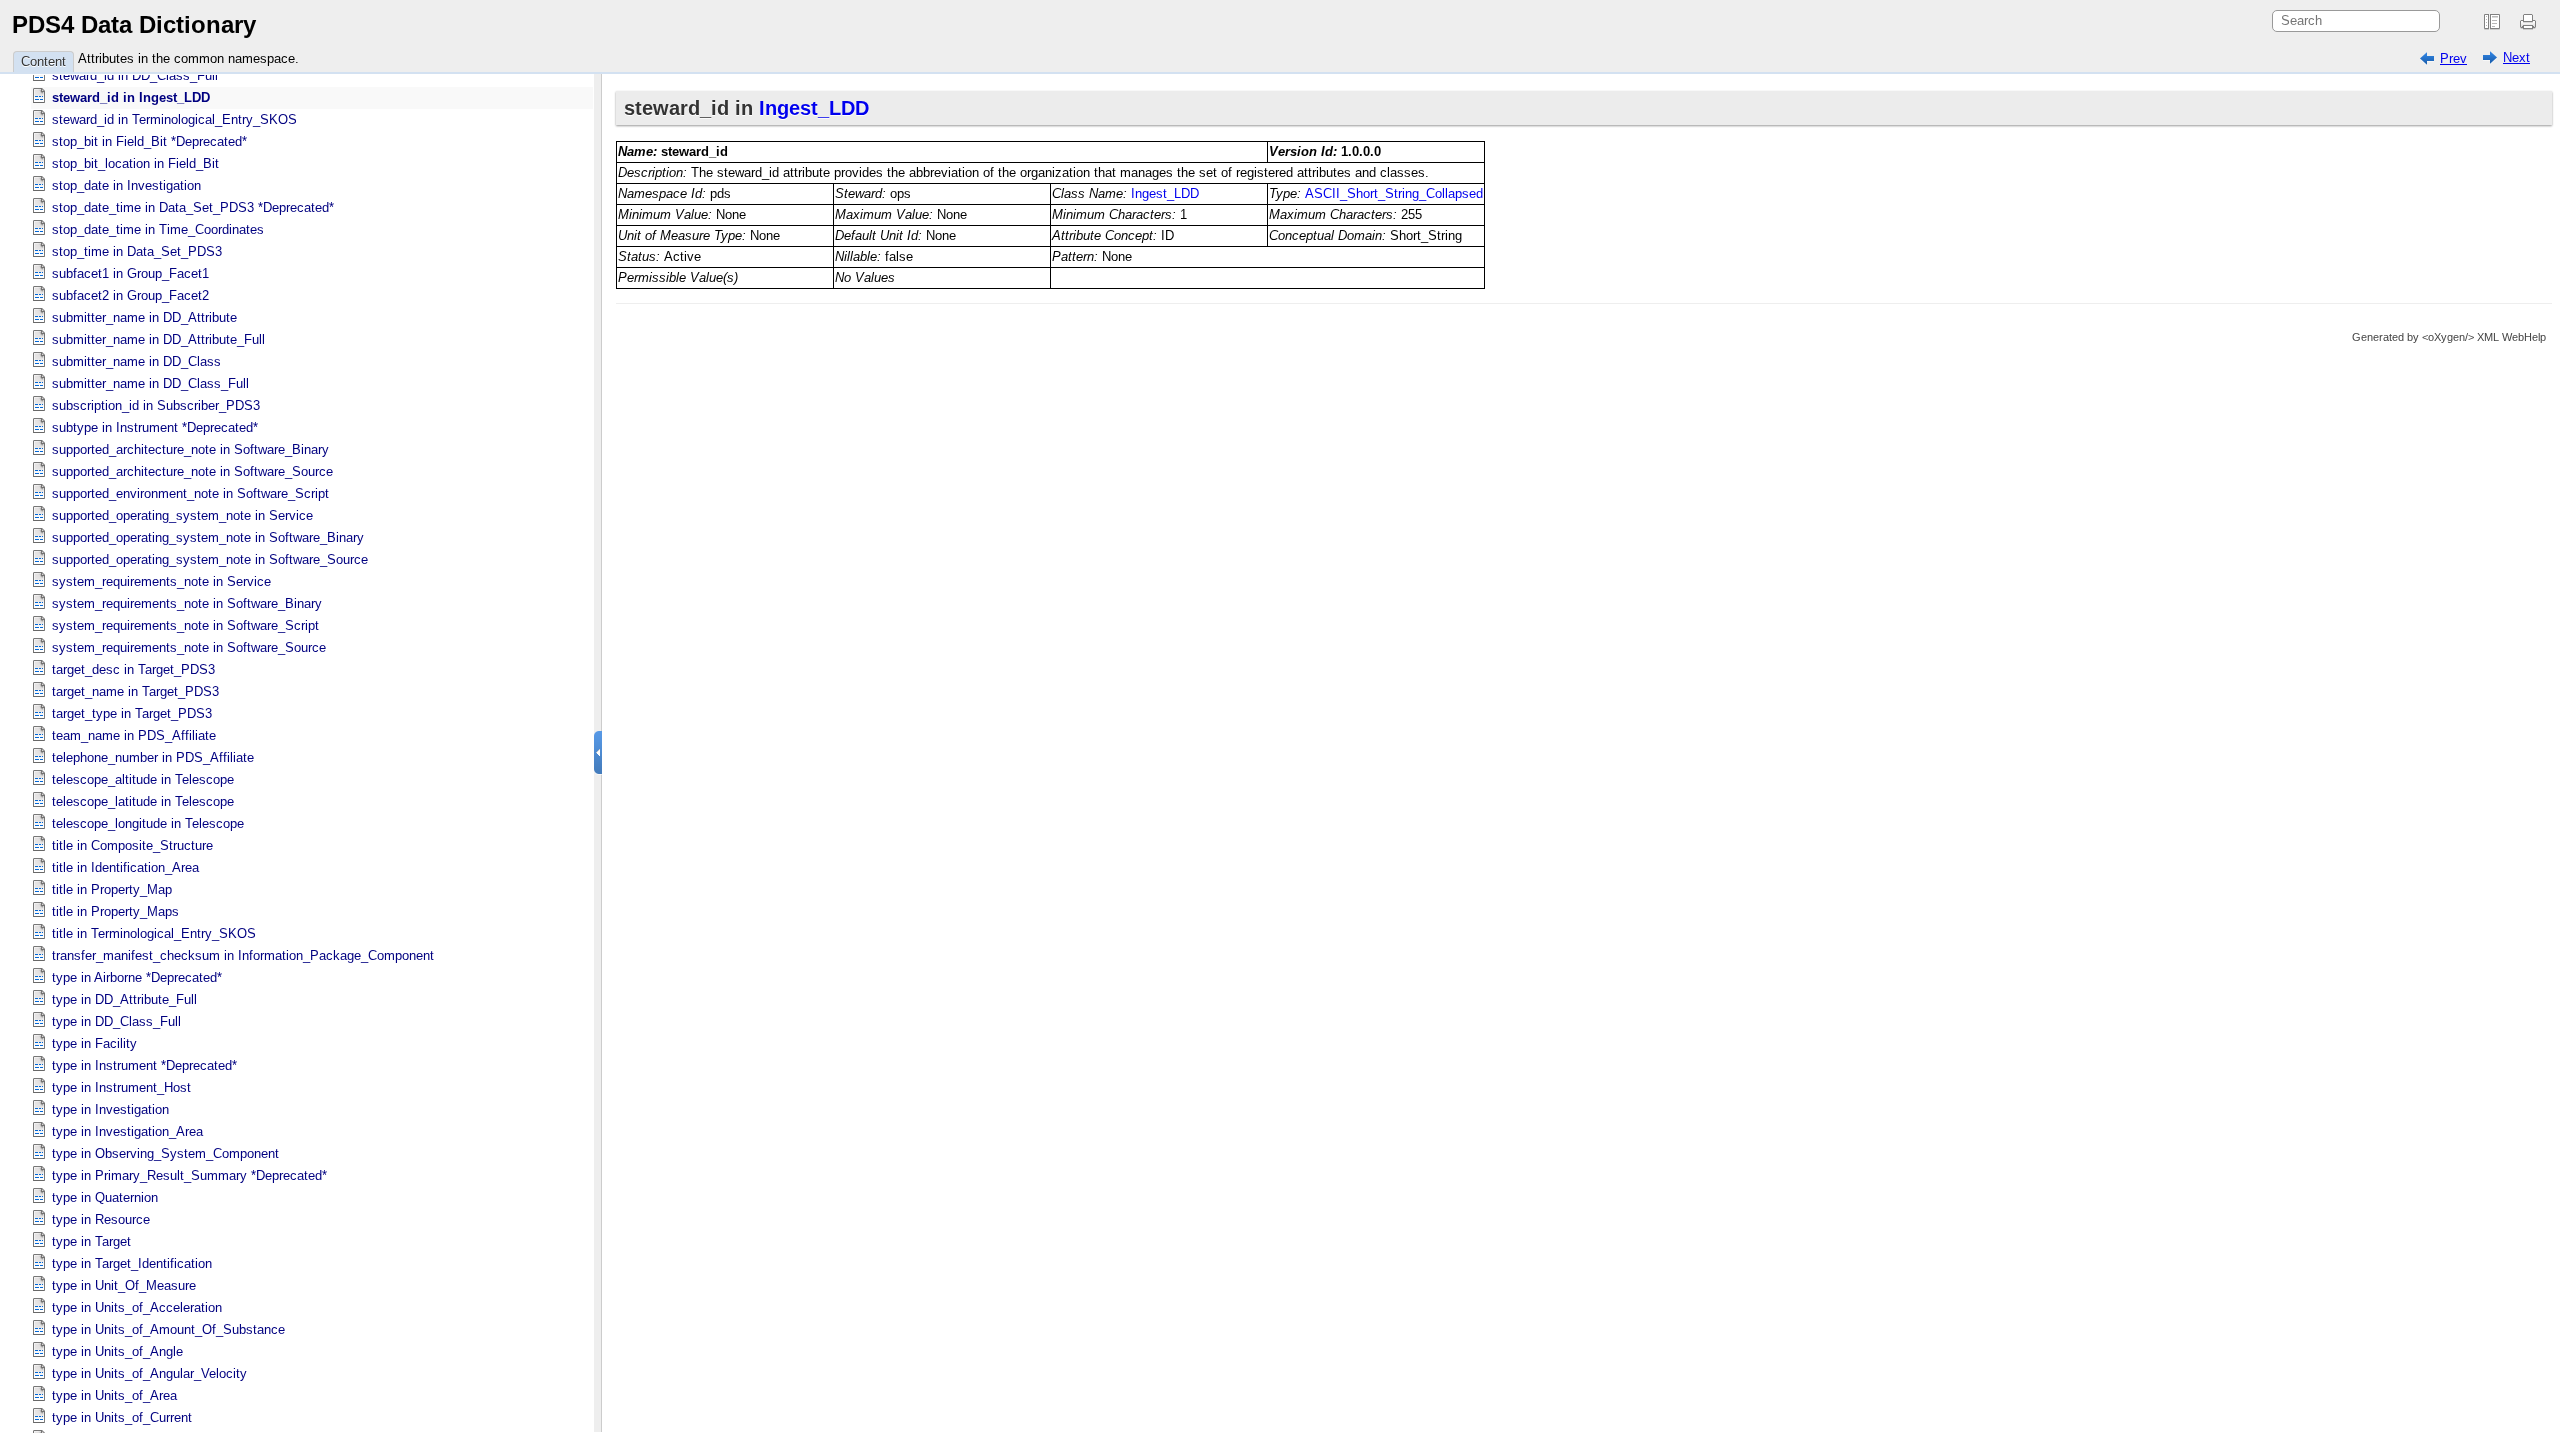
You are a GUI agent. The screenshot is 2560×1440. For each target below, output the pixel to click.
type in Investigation (110, 1109)
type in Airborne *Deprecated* (137, 977)
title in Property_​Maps (115, 911)
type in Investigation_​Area (127, 1131)
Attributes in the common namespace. (188, 58)
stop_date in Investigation (126, 185)
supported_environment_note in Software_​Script (190, 493)
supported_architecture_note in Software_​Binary (190, 449)
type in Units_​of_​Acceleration (137, 1307)
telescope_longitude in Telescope (148, 823)
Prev (2453, 58)
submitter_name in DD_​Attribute (144, 317)
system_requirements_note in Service (161, 581)
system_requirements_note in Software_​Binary (187, 603)
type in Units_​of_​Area (114, 1395)
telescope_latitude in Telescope (143, 801)
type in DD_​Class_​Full (116, 1021)
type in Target (91, 1241)
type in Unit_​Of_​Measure (124, 1285)
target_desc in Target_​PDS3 (133, 669)
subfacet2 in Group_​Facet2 (130, 295)
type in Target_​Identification (132, 1263)
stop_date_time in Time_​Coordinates (158, 229)
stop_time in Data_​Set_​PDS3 (137, 251)
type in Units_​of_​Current (122, 1417)
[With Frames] (2492, 22)
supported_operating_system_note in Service (182, 515)
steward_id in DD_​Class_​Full (135, 75)
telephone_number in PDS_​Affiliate (153, 757)
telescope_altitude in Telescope (143, 779)
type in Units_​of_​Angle (117, 1351)
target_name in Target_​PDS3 (135, 691)
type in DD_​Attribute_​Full (124, 999)
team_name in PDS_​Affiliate (134, 735)
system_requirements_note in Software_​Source (189, 647)
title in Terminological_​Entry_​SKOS (154, 933)
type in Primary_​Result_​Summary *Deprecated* (189, 1175)
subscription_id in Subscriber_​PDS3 (156, 405)
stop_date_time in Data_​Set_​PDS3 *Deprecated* (193, 207)
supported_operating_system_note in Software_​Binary (208, 537)
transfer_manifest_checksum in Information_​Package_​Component (243, 955)
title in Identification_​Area (125, 867)
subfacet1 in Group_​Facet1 (130, 273)
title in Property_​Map (112, 889)
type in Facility (94, 1043)
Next (2516, 57)
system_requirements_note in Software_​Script (185, 625)
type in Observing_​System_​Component (165, 1153)
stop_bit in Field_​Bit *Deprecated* (149, 141)
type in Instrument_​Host (121, 1087)
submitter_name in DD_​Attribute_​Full (158, 339)
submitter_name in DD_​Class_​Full (150, 383)
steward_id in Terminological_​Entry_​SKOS (174, 119)
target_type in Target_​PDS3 (132, 713)
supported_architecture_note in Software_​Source (192, 471)
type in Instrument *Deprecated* (144, 1065)
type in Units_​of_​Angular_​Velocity (149, 1373)
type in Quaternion (105, 1197)
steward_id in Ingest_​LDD (131, 97)
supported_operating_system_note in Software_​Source (210, 559)
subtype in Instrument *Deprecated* (155, 427)
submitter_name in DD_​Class (136, 361)
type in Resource (101, 1219)
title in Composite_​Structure (132, 845)
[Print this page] (2531, 22)
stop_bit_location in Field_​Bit (135, 163)
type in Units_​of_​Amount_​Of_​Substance (168, 1329)
